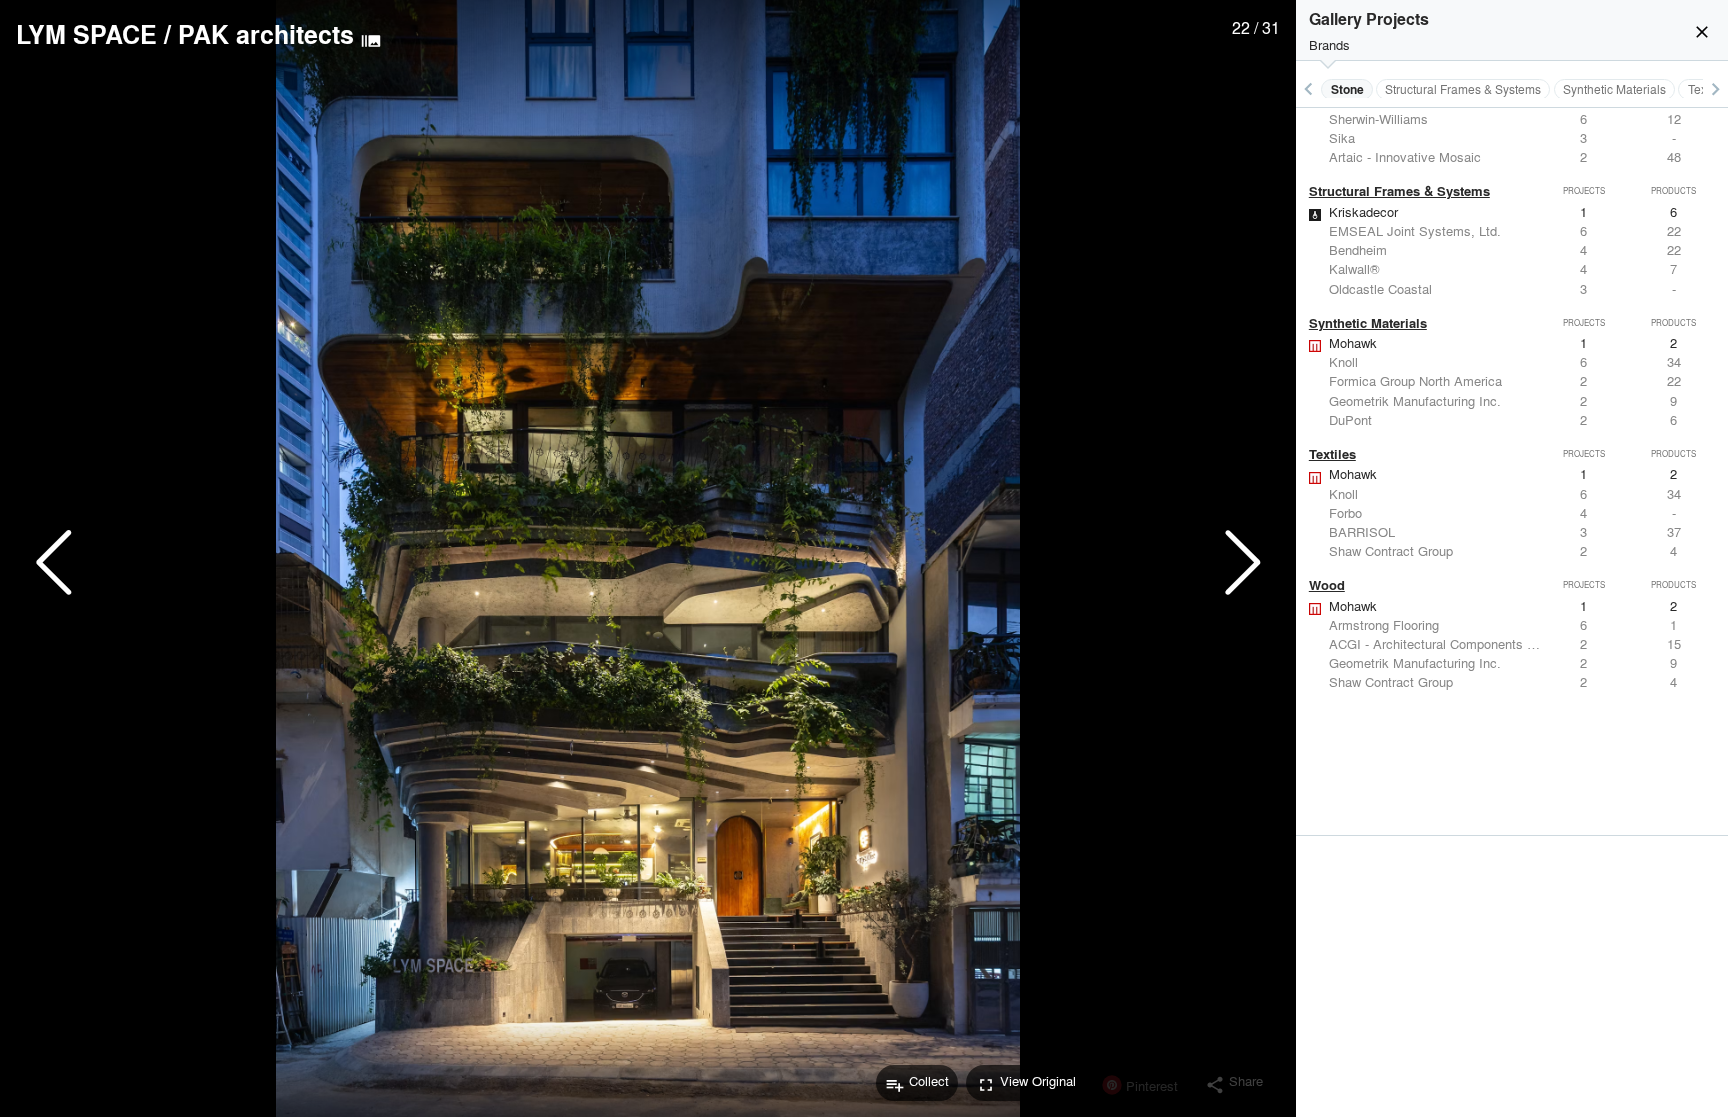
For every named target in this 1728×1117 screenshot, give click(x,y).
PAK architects (266, 34)
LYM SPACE (86, 34)
